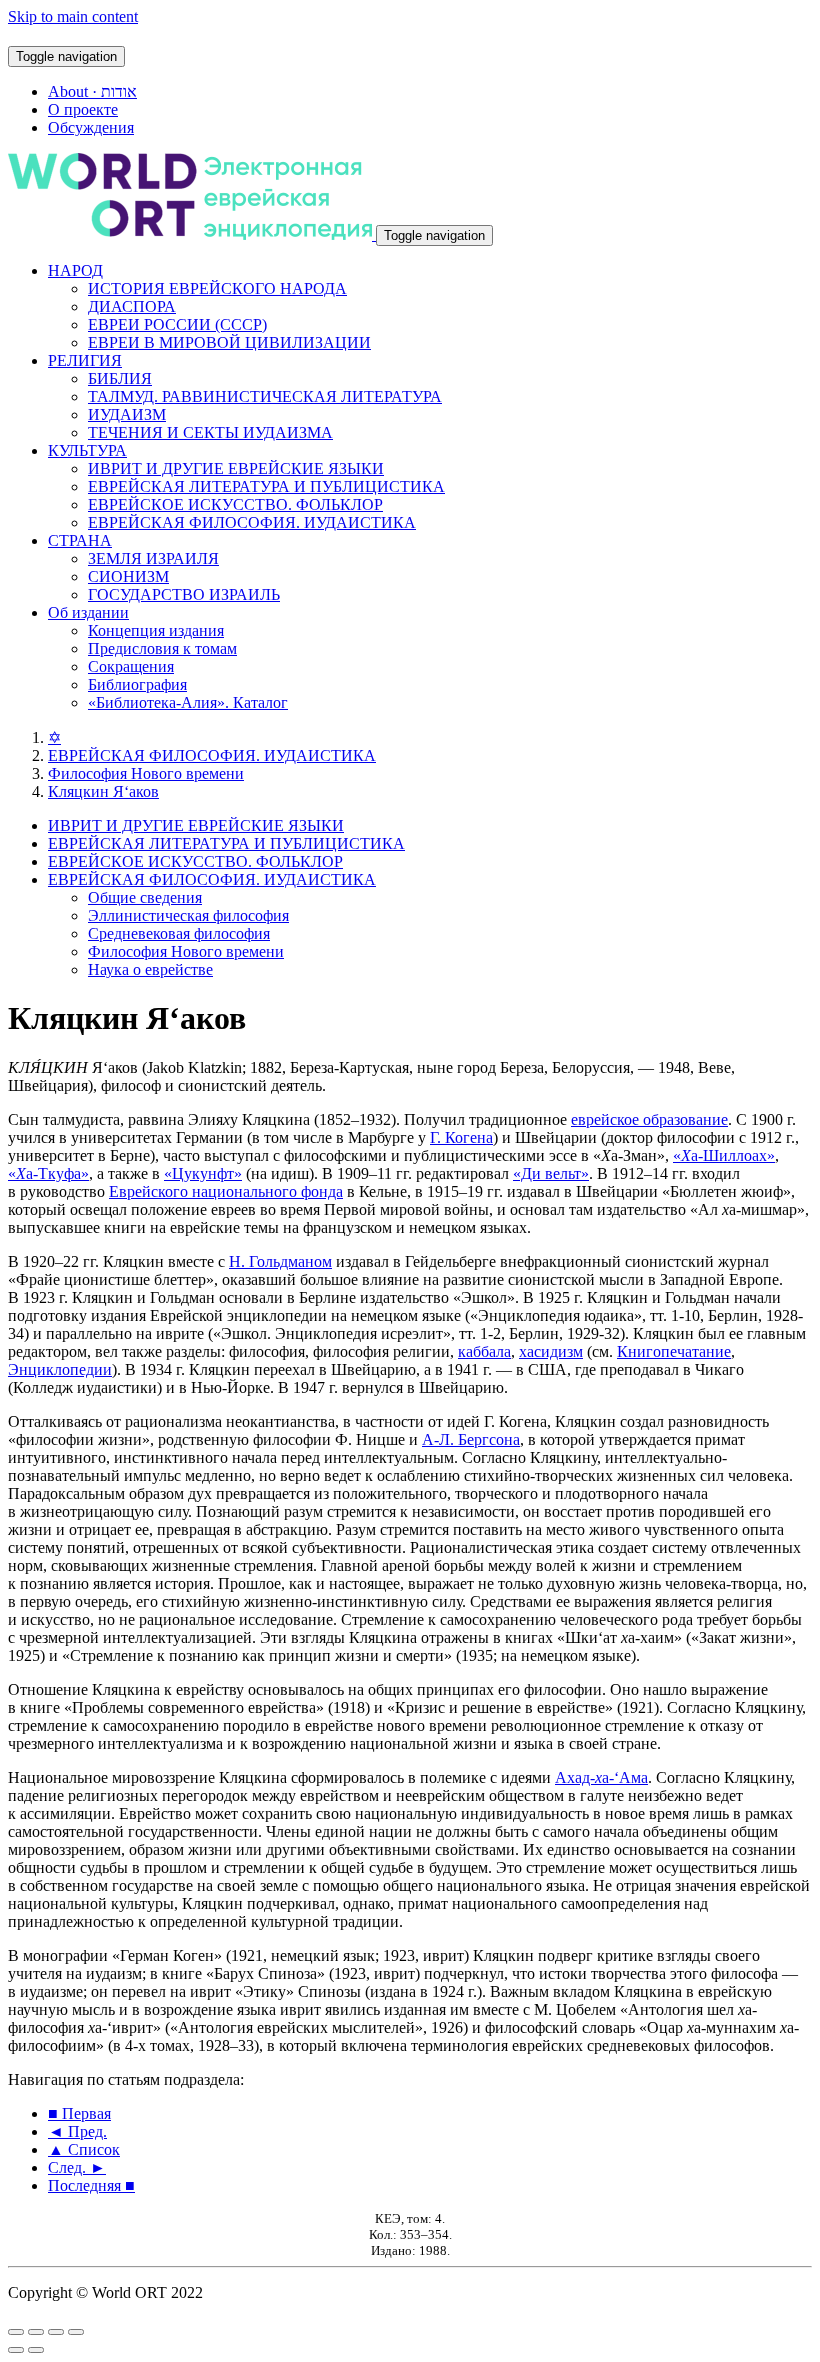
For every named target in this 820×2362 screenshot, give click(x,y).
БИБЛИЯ (120, 378)
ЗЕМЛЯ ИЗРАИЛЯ (153, 558)
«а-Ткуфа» (48, 1173)
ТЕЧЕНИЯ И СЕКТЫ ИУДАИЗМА (210, 432)
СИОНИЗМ (128, 576)
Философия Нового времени (146, 773)
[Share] (36, 2332)
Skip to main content (73, 16)
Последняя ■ (91, 2185)
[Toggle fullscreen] (56, 2332)
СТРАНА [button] (80, 540)
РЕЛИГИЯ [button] (85, 360)
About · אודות (92, 91)
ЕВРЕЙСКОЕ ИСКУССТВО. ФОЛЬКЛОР (235, 504)
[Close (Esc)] (16, 2332)
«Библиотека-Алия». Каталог (188, 702)
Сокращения (131, 666)
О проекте (83, 109)
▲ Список (84, 2149)
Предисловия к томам (162, 648)
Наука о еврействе (150, 969)
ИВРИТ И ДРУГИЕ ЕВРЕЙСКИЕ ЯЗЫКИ (236, 468)
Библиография (137, 684)
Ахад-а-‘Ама (601, 1777)
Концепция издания (156, 630)
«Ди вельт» (551, 1173)
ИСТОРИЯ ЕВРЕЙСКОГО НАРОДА (217, 288)
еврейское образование (649, 1119)
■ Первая (79, 2113)
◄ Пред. (77, 2131)
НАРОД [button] (75, 270)
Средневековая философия (179, 933)
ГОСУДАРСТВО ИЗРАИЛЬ (184, 594)
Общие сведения (145, 897)
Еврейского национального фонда (226, 1191)
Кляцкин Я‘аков (103, 791)
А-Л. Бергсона (471, 1439)
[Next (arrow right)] (36, 2350)
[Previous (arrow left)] (16, 2350)
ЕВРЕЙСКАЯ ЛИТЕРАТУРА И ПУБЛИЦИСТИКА (266, 486)
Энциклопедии (60, 1369)
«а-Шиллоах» (724, 1155)
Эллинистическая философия (188, 915)
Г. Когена (461, 1137)
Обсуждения (91, 127)
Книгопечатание (674, 1351)
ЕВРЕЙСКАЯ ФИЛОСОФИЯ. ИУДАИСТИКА (252, 522)
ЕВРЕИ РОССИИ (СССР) (177, 324)
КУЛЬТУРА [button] (87, 450)
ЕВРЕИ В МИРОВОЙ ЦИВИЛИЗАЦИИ (229, 342)
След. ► (77, 2167)
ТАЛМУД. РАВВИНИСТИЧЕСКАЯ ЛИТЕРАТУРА (265, 396)
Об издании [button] (88, 612)
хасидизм (551, 1351)
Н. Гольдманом (280, 1261)
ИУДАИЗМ (127, 414)
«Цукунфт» (203, 1173)
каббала (484, 1351)
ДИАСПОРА (132, 306)
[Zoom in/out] (76, 2332)
